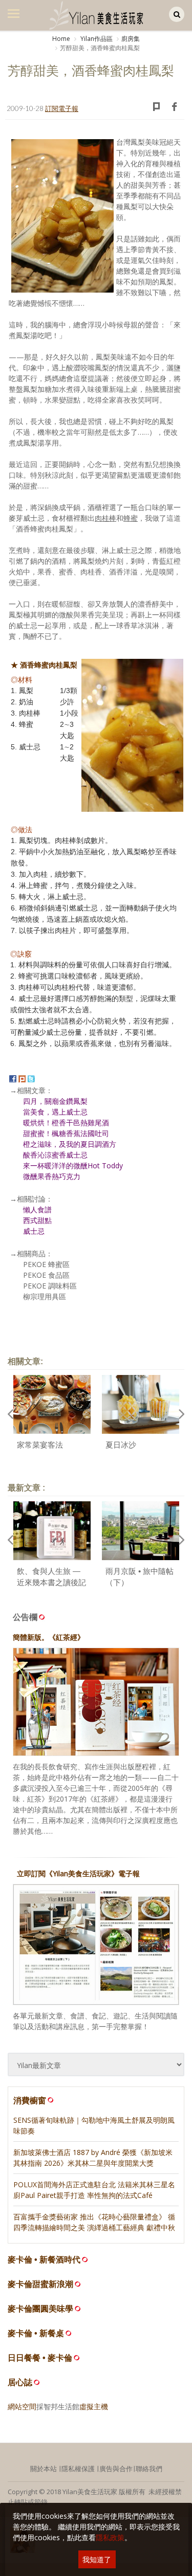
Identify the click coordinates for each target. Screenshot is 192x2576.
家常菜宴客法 (40, 1445)
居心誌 (20, 2382)
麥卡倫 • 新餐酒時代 (44, 2260)
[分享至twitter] (31, 1078)
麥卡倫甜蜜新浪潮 (40, 2284)
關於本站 (44, 2469)
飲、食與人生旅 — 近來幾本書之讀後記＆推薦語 (51, 1583)
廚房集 (131, 39)
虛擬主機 (94, 2406)
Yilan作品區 (96, 39)
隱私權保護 (78, 2469)
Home (61, 39)
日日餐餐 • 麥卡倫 (40, 2358)
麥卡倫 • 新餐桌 (36, 2333)
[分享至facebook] (13, 1078)
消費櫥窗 (30, 2100)
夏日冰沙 (121, 1445)
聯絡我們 (149, 2469)
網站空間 (22, 2406)
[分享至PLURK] (22, 1078)
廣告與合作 (116, 2469)
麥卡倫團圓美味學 (40, 2309)
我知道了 (97, 2559)
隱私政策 (110, 2537)
